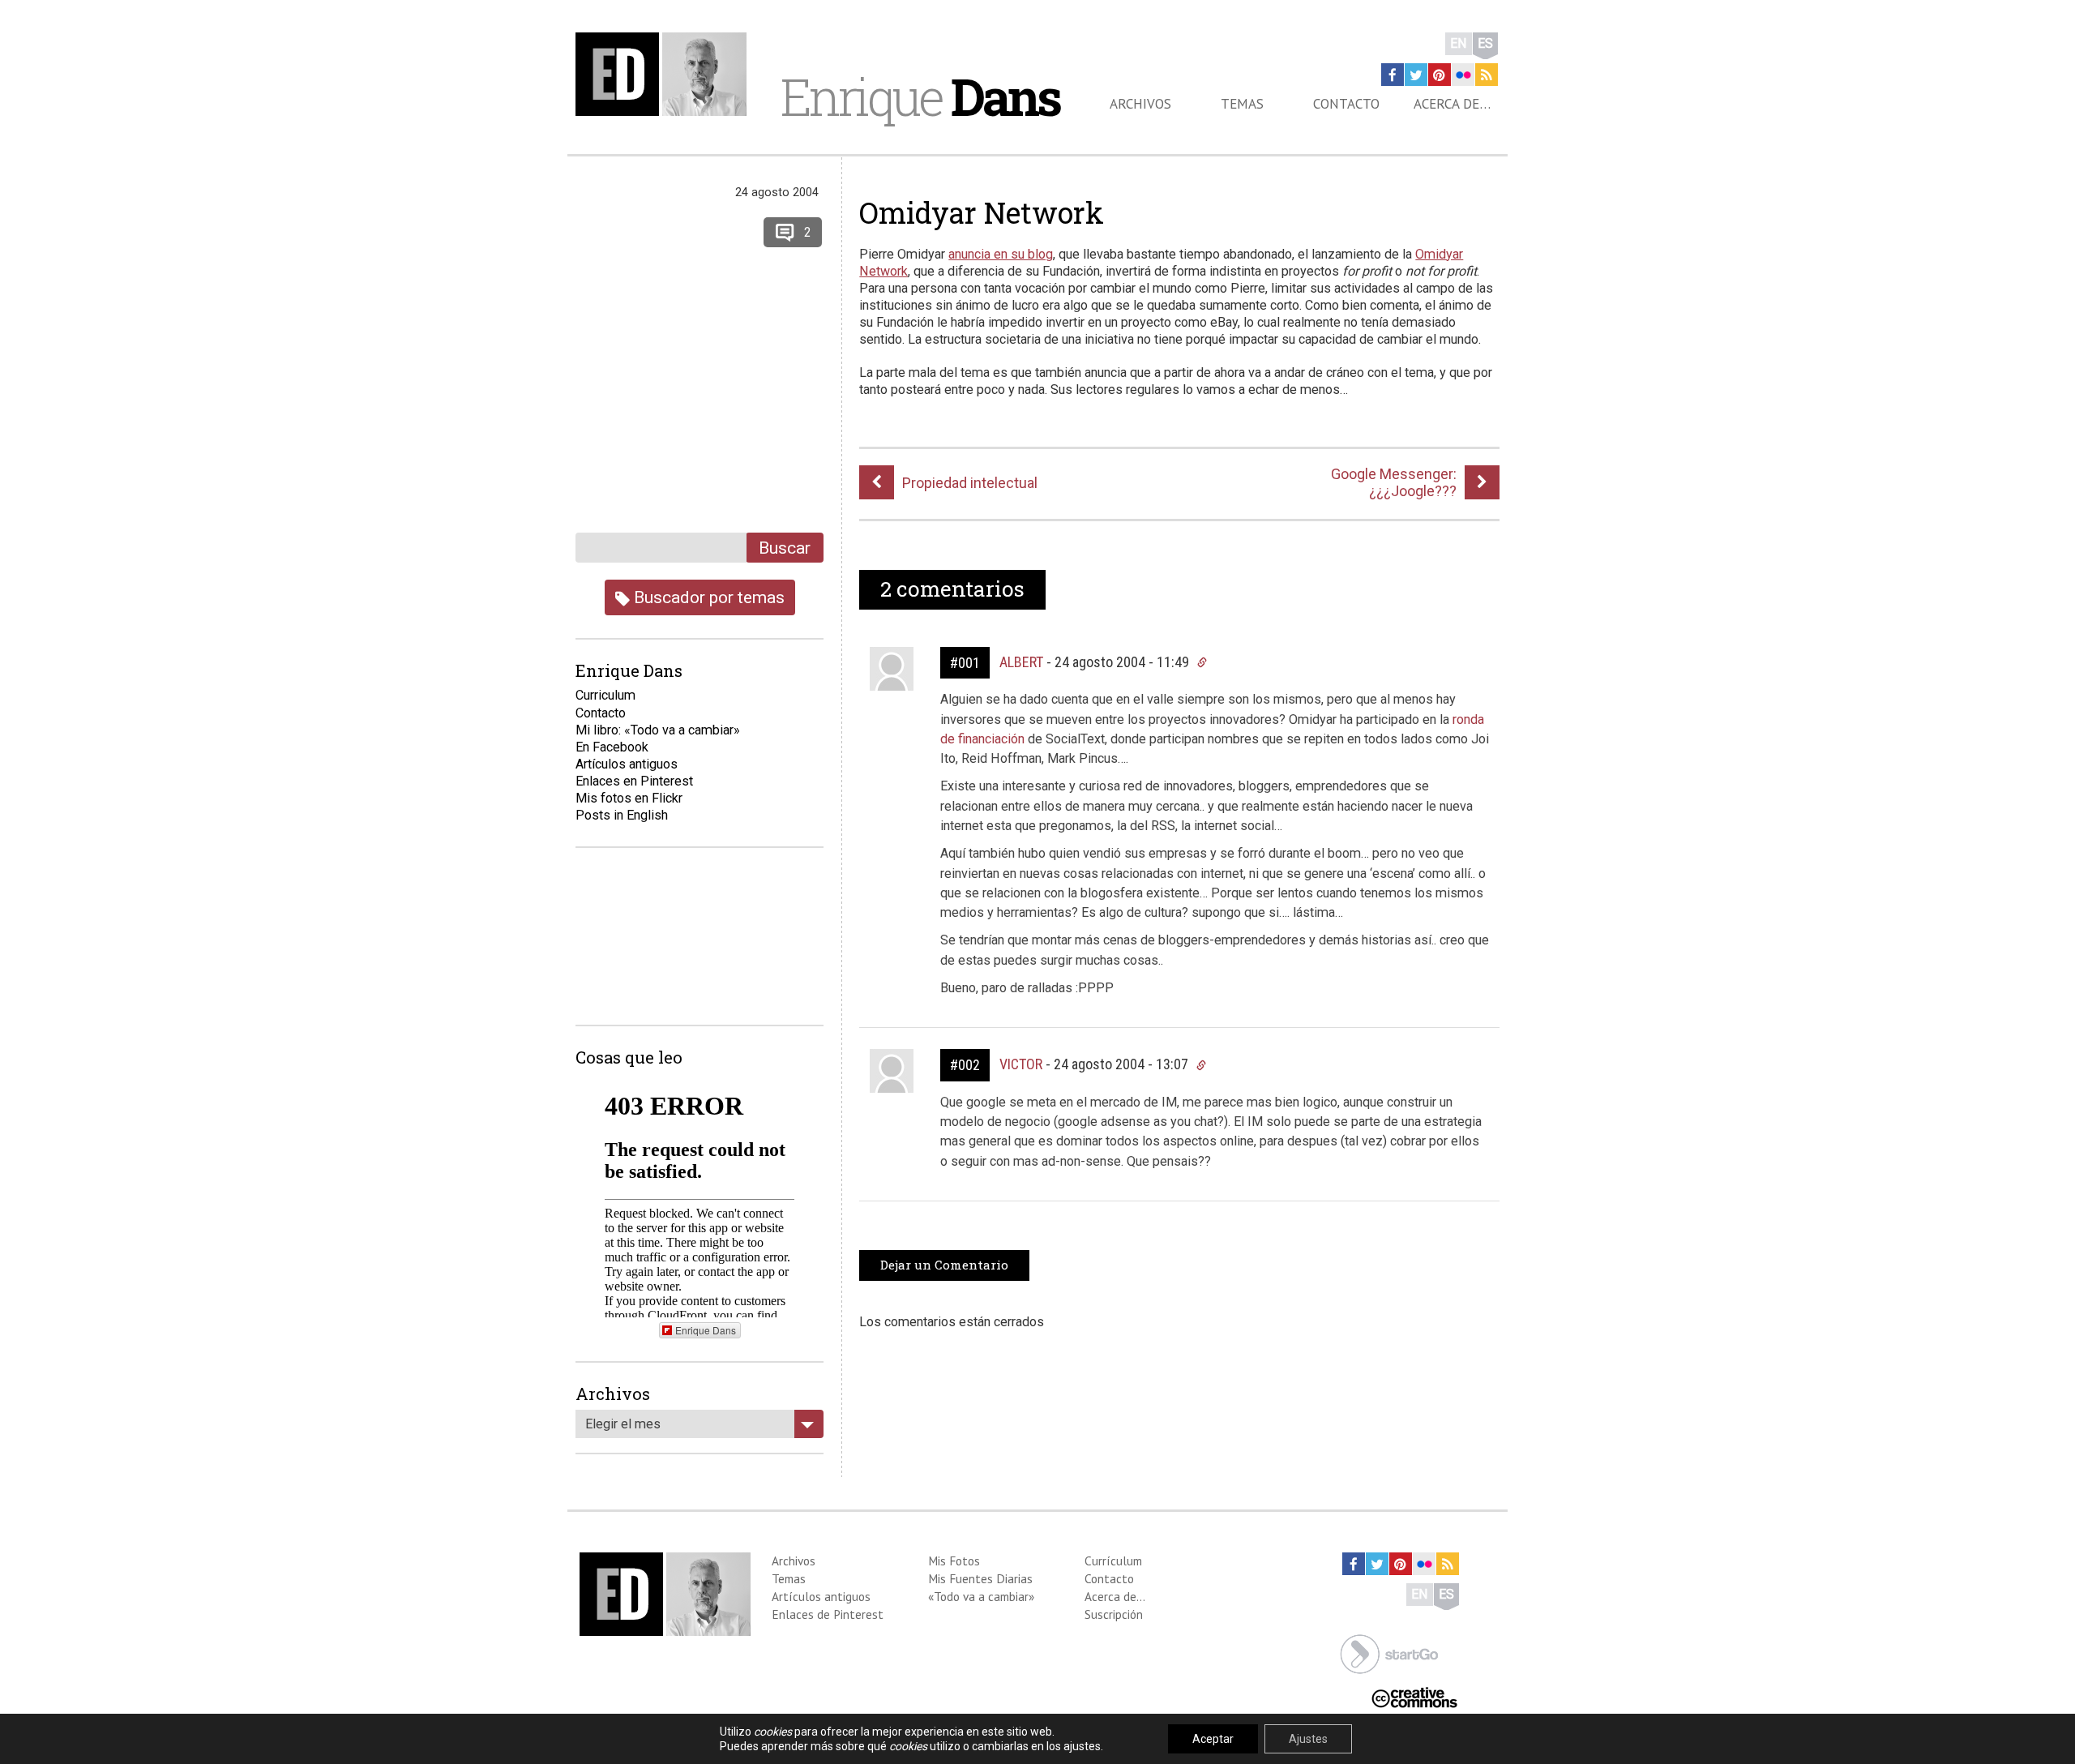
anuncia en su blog (1001, 254)
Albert (1021, 662)
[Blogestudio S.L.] (1389, 1653)
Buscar (785, 548)
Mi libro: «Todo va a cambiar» (658, 730)
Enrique (920, 96)
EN (1459, 43)
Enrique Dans (706, 1330)
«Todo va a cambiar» (981, 1596)
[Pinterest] (1440, 75)
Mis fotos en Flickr (629, 798)
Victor (1021, 1064)
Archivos (1140, 104)
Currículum (1113, 1561)
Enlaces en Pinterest (634, 781)
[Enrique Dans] (665, 74)
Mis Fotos (954, 1561)
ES (1485, 43)
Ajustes (1308, 1739)
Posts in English (622, 815)
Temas (1242, 104)
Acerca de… (1452, 104)
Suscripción (1114, 1614)
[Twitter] (1416, 75)
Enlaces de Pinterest (828, 1614)
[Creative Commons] (1414, 1696)
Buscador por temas (707, 597)
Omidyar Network (982, 212)
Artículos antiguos (627, 764)
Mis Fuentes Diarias (980, 1578)
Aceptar (1213, 1739)
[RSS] (1487, 75)
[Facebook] (1393, 75)
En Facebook (612, 747)
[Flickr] (1463, 75)
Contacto (1346, 104)
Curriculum (605, 695)
